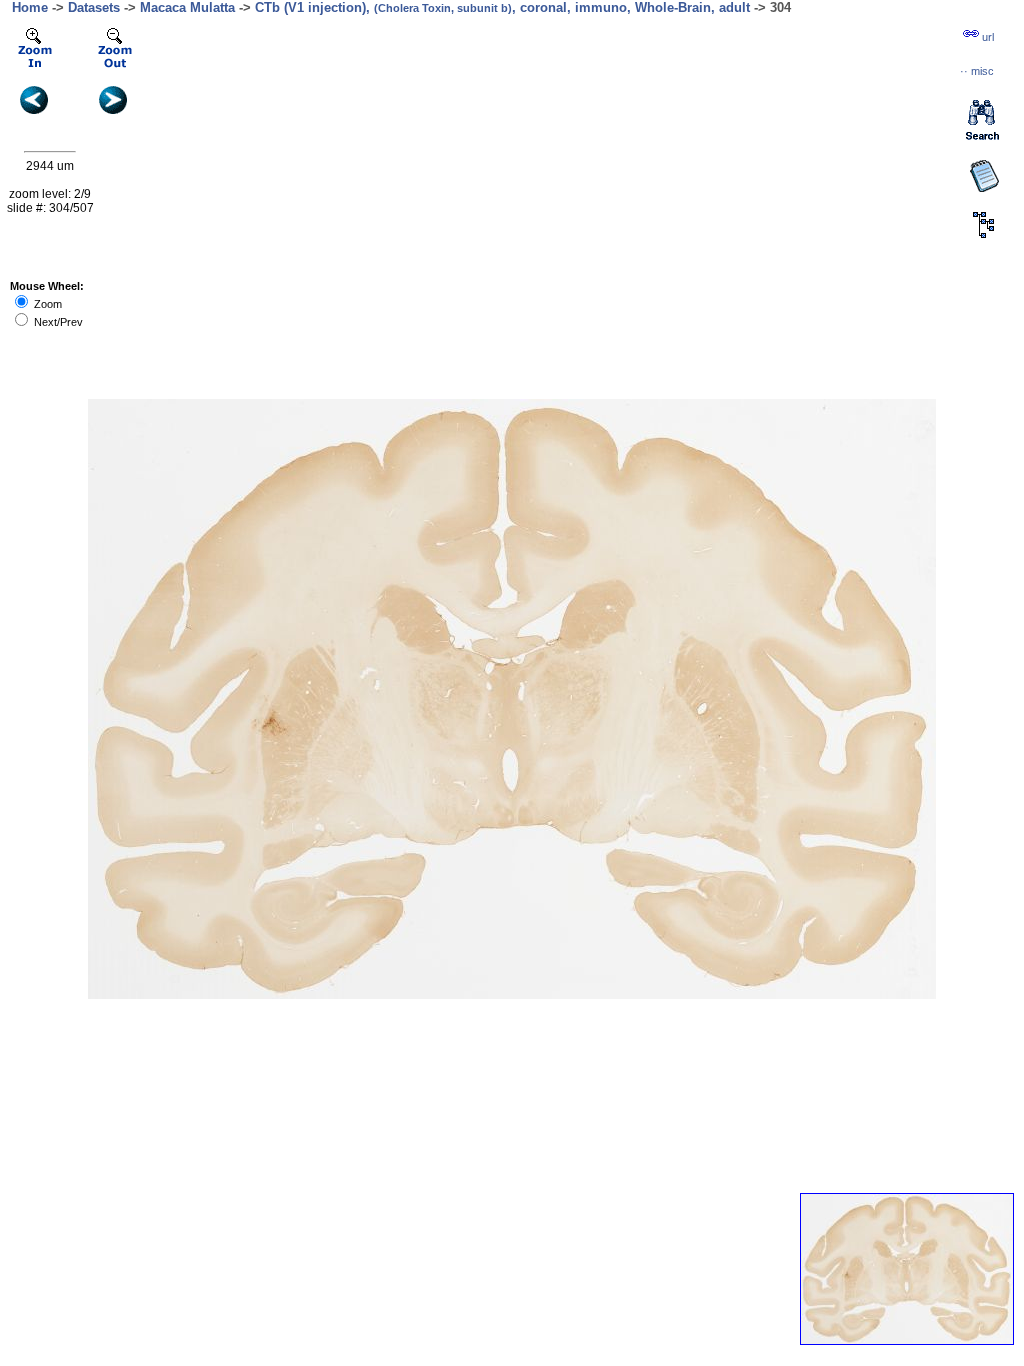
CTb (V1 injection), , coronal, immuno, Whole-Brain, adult (502, 7)
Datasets (94, 7)
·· (977, 71)
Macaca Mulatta (187, 7)
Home (30, 7)
